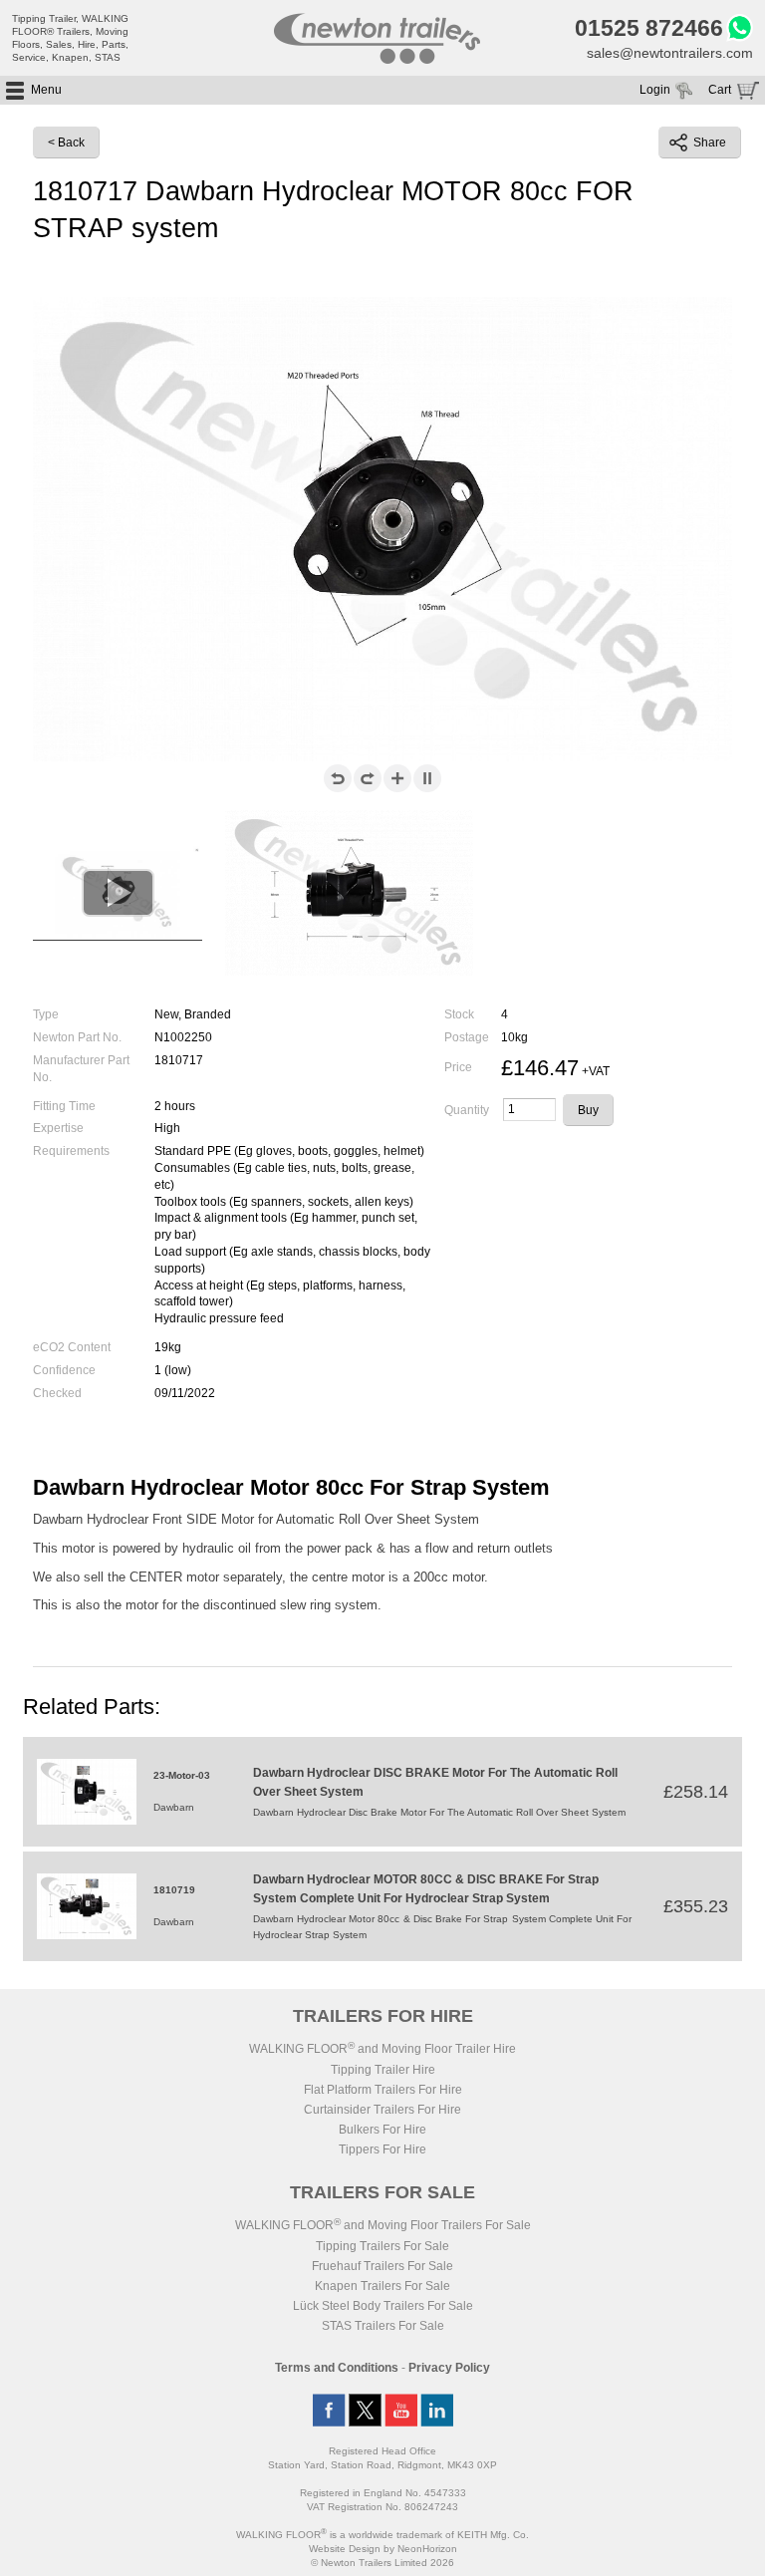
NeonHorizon (427, 2549)
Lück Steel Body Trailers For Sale (383, 2306)
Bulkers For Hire (382, 2130)
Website (345, 2549)
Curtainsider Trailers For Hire (382, 2110)
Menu (46, 90)
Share (710, 143)
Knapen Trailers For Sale (382, 2286)
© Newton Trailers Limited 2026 (382, 2563)
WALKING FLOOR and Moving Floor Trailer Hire (382, 2049)
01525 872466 (649, 28)
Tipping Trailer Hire (383, 2070)
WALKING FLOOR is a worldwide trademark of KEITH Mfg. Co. (382, 2535)
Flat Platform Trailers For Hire (383, 2090)
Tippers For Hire (382, 2149)
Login (655, 90)
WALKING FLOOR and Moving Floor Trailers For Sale (383, 2225)
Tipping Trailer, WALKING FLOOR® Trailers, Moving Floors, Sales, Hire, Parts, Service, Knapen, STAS (70, 38)
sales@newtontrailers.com (670, 53)
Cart (720, 90)
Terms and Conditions (337, 2368)
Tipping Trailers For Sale (382, 2246)
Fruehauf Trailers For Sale (382, 2266)
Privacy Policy (449, 2368)
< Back (66, 143)
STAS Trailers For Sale (383, 2326)
